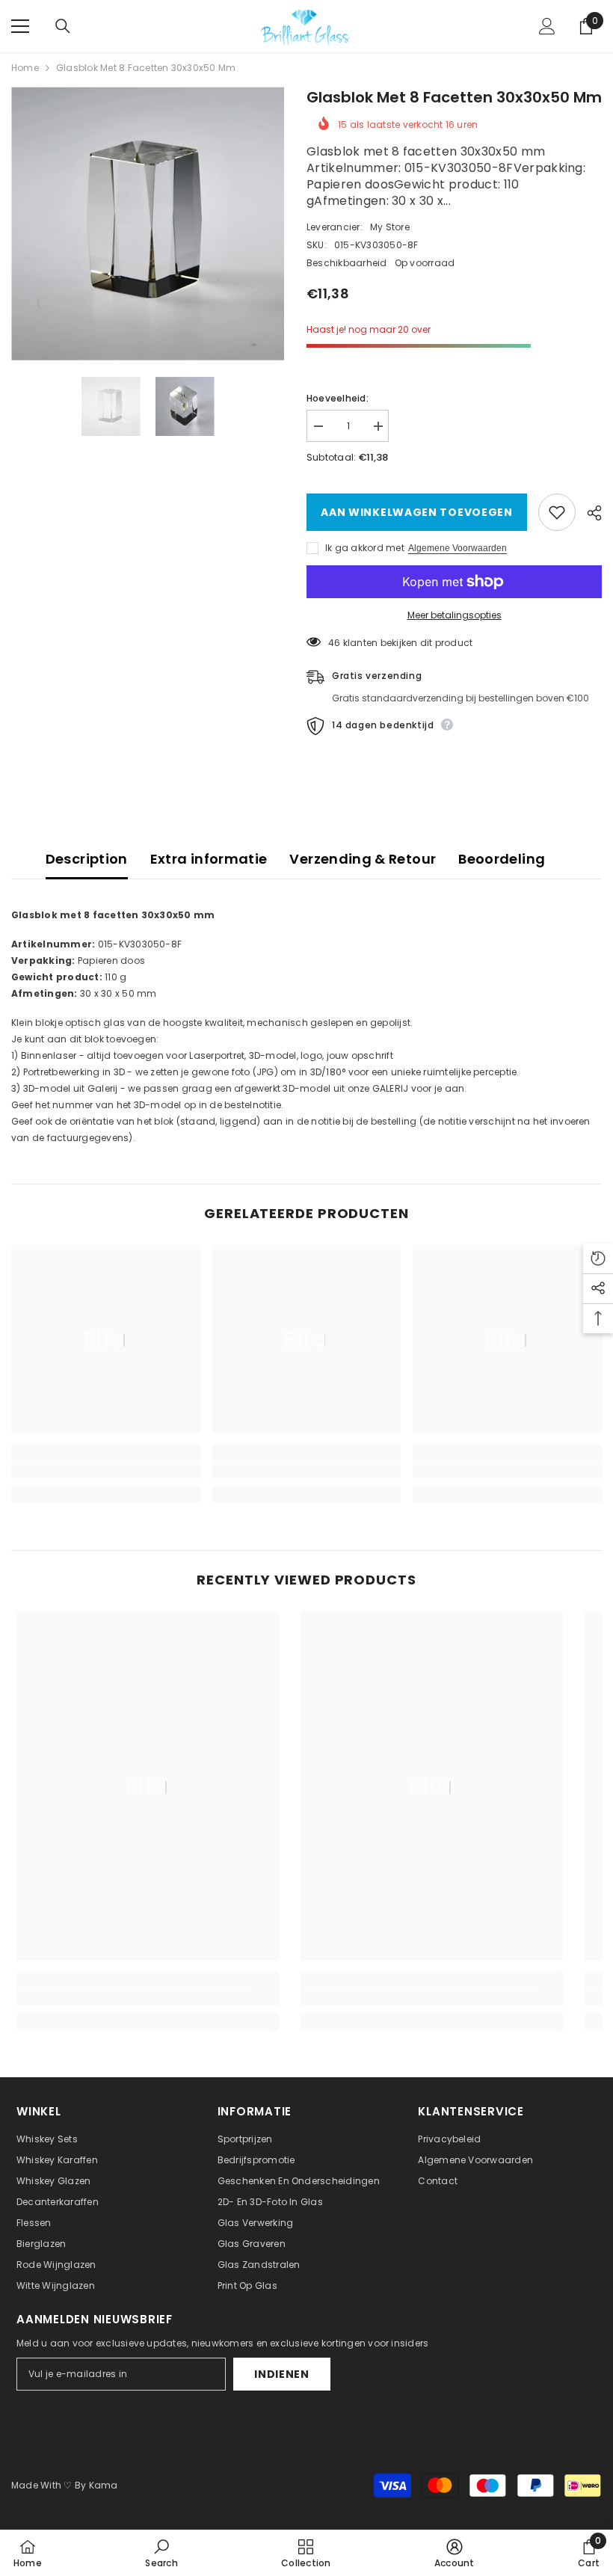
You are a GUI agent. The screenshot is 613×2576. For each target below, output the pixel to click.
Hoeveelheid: (338, 398)
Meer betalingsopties (455, 615)
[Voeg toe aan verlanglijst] (557, 512)
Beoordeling (502, 859)
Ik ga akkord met (365, 548)
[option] (148, 224)
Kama (104, 2485)
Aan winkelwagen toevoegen (414, 512)
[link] (106, 1470)
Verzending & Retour (363, 859)
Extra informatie (209, 859)
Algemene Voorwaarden (458, 548)
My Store (390, 227)
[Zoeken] (63, 26)
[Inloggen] (547, 26)
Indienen (282, 2374)
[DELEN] (589, 513)
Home (25, 68)
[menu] (20, 26)
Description (87, 859)
